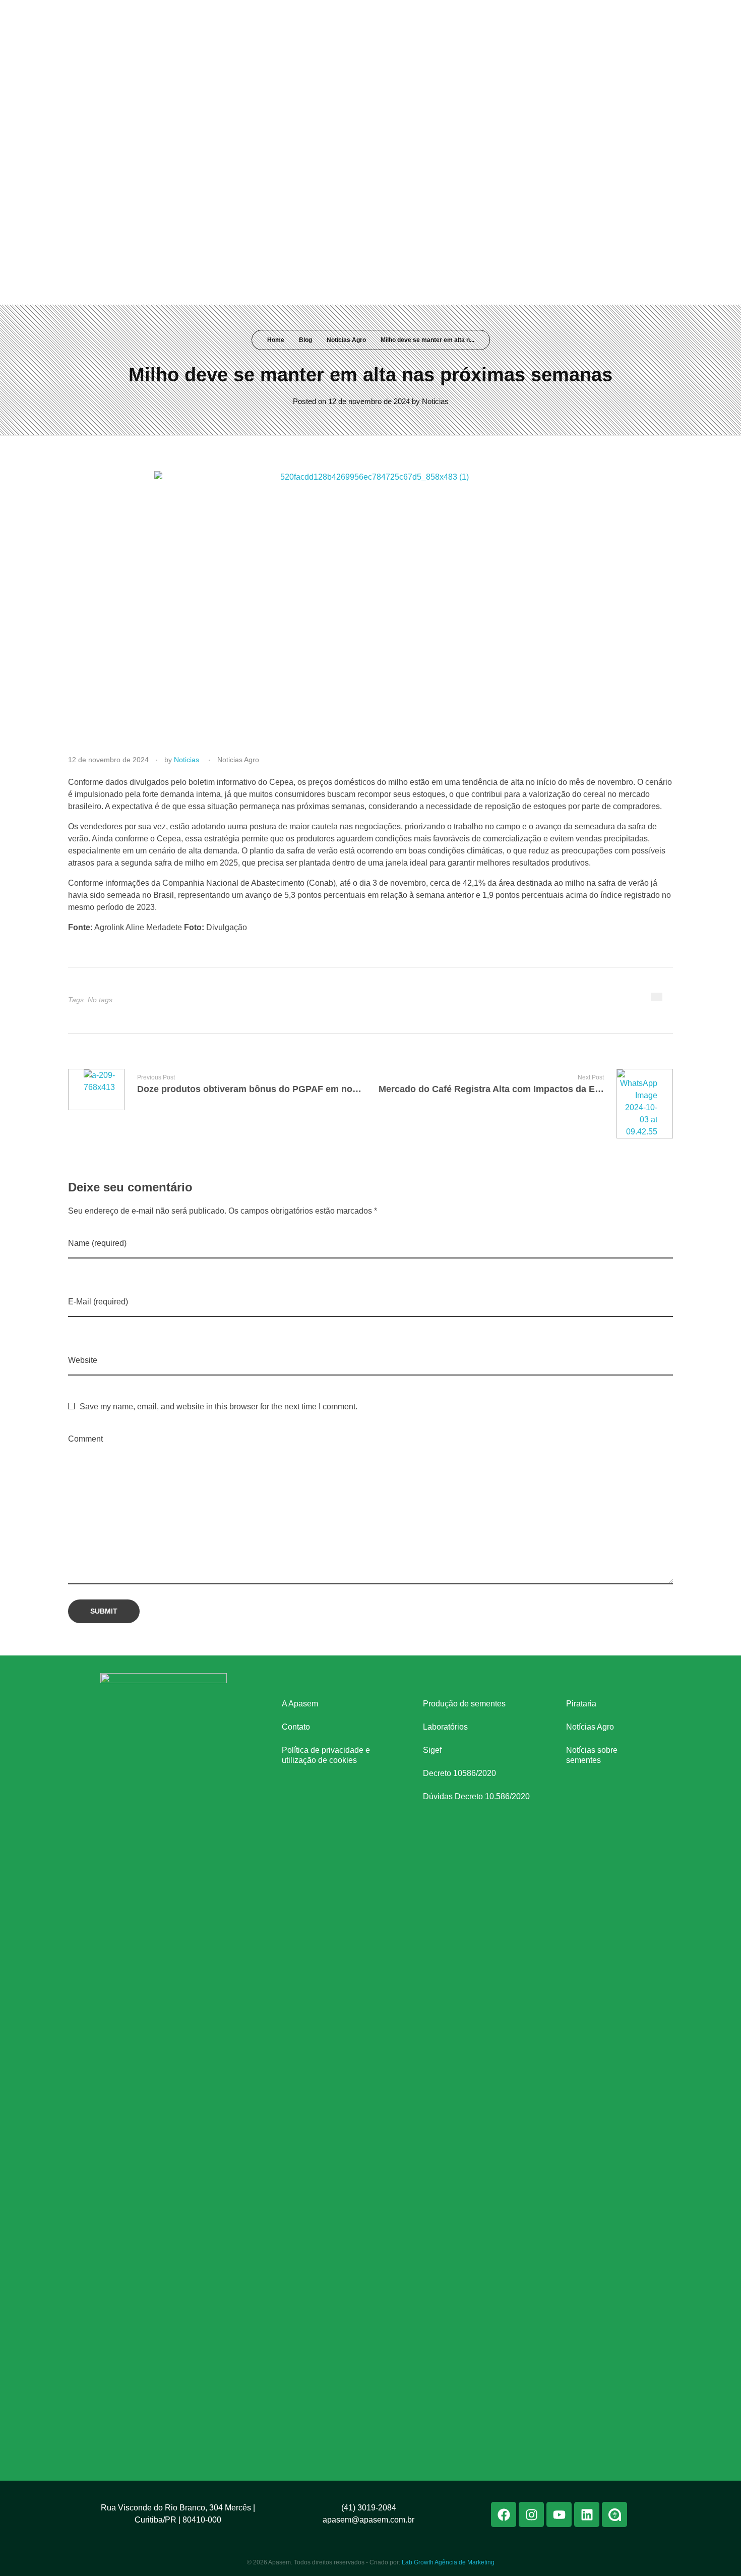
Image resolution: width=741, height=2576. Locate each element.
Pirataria (581, 1704)
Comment (85, 1439)
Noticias (435, 401)
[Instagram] (590, 14)
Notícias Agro (590, 1727)
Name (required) (97, 1243)
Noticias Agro (346, 340)
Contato (296, 1727)
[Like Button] (657, 997)
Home (276, 340)
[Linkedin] (627, 14)
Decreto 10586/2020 (459, 1773)
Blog (305, 340)
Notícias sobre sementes (592, 1755)
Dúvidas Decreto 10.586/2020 (476, 1796)
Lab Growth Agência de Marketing (448, 2562)
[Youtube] (608, 14)
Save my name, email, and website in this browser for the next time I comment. (219, 1407)
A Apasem (300, 1704)
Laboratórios (445, 1727)
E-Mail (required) (98, 1302)
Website (83, 1360)
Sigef (432, 1750)
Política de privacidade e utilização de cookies (326, 1755)
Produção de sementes (464, 1704)
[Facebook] (571, 14)
